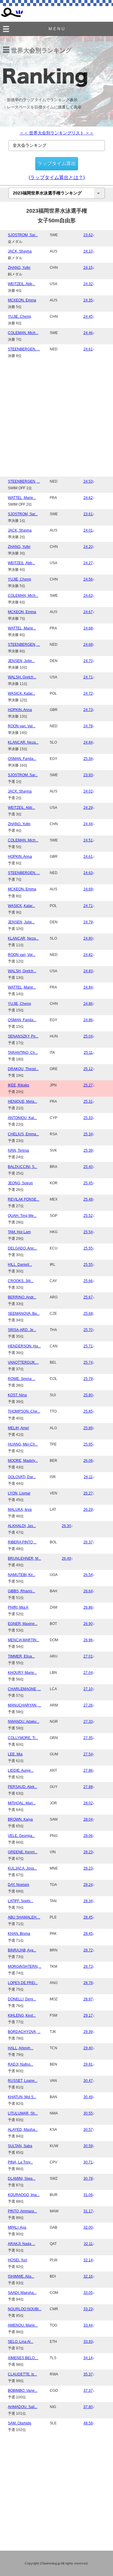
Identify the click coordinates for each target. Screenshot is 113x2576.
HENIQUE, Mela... (22, 1101)
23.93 (88, 775)
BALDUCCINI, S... (22, 1167)
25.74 (88, 1362)
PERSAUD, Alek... (22, 1787)
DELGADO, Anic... (22, 1248)
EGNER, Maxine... (23, 1624)
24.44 (88, 824)
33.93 (88, 2342)
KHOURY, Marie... (22, 1673)
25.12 (88, 1069)
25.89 (88, 1428)
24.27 (88, 563)
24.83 (88, 971)
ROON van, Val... (22, 726)
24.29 (88, 808)
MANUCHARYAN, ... (24, 1705)
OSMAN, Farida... (22, 759)
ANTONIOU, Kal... (22, 1118)
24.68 (88, 628)
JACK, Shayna (20, 251)
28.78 (88, 1983)
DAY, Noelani (19, 1885)
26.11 (88, 1477)
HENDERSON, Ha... (24, 1346)
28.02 (88, 1803)
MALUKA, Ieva (20, 1510)
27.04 (88, 1673)
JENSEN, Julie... (21, 661)
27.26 (88, 1705)
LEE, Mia (15, 1754)
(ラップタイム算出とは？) (57, 177)
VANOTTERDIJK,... (23, 1362)
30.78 (88, 2179)
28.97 (88, 1999)
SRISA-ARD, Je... (22, 1330)
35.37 (88, 2374)
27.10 (88, 1689)
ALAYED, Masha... (23, 2130)
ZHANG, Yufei (19, 268)
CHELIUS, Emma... (23, 1134)
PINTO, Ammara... (22, 2211)
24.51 (88, 840)
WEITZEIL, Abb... (21, 284)
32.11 (88, 2244)
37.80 (88, 2407)
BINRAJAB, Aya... (22, 1950)
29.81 (88, 2064)
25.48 (88, 1199)
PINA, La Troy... (20, 2162)
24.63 (88, 596)
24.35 (88, 300)
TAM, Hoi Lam (19, 1232)
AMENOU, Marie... (23, 2325)
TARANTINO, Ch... (23, 1053)
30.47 (88, 2081)
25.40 (88, 1167)
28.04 (88, 1819)
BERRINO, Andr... (22, 1297)
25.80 (88, 1395)
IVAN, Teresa (18, 1150)
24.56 (88, 579)
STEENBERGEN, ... (24, 349)
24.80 (88, 938)
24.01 (88, 530)
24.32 (88, 284)
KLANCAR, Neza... (23, 742)
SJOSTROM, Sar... (23, 235)
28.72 (88, 1950)
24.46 (88, 333)
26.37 (88, 1542)
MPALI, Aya (17, 2227)
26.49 (66, 1558)
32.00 (88, 2227)
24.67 (88, 612)
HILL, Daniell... (20, 1265)
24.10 (88, 251)
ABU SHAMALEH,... (24, 1917)
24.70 (88, 661)
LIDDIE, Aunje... (21, 1770)
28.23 (88, 1852)
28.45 (88, 1917)
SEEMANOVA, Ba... (24, 1314)
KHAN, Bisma (19, 1934)
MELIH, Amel (18, 1428)
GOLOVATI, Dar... (22, 1477)
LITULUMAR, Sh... (23, 2113)
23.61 (88, 514)
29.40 (88, 2048)
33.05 (88, 2293)
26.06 (88, 1461)
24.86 (88, 1004)
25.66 (88, 1281)
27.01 (88, 1656)
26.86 (88, 1607)
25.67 (88, 1297)
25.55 (88, 1248)
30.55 (88, 2113)
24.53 (88, 481)
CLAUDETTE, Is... (22, 2374)
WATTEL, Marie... (22, 498)
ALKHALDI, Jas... (22, 1526)
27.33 (88, 1722)
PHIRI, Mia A (18, 1607)
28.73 (88, 1967)
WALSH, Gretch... (22, 677)
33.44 (88, 2325)
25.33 (88, 1118)
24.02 (88, 791)
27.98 (88, 1787)
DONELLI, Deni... (22, 1999)
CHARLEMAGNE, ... (24, 1689)
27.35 (88, 1738)
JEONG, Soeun (20, 1183)
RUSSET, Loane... (23, 2081)
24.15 (88, 268)
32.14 (88, 2260)
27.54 (88, 1754)
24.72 (88, 693)
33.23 (88, 2309)
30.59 (88, 2146)
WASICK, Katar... (21, 693)
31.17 (88, 2211)
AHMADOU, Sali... (23, 2407)
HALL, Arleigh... (20, 2048)
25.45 (88, 1183)
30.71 (88, 2162)
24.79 (88, 922)
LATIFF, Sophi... (20, 1901)
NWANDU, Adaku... (24, 1722)
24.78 (88, 726)
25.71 (88, 1346)
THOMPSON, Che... (24, 1411)
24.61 (88, 349)
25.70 (88, 1330)
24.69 (88, 889)
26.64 (88, 1591)
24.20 (88, 547)
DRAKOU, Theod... (23, 1069)
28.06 (88, 1836)
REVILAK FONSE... (24, 1199)
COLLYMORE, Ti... (23, 1738)
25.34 (88, 759)
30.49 (88, 2097)
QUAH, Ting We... (22, 1216)
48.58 (88, 2423)
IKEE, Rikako (19, 1085)
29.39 (88, 2032)
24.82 (88, 955)
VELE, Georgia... (21, 1836)
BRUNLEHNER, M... (24, 1558)
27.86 (88, 1770)
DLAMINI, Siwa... (22, 2179)
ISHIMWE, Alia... (21, 2276)
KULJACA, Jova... (22, 1868)
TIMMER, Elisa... (21, 1656)
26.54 (88, 1575)
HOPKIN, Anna (20, 710)
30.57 (88, 2130)
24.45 (88, 317)
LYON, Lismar (19, 1493)
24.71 (88, 677)
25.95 (88, 1444)
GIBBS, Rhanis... (21, 1591)
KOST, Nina (17, 1395)
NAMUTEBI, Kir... (22, 1575)
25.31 (88, 1101)
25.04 (88, 1036)
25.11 (88, 1053)
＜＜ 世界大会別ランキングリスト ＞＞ (57, 133)
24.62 (88, 498)
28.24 (88, 1885)
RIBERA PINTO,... (22, 1542)
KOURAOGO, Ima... (24, 2195)
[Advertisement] (56, 417)
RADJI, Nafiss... (20, 2064)
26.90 (88, 1624)
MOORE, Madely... (23, 1461)
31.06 (88, 2195)
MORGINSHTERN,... (25, 1967)
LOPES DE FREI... (23, 1983)
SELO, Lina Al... (20, 2342)
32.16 (88, 2276)
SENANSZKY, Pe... (23, 1036)
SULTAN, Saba (20, 2146)
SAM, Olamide (20, 2423)
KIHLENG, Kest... (22, 2015)
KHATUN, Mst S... (22, 2097)
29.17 (88, 2015)
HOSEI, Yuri (17, 2260)
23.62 (88, 235)
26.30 (66, 1526)
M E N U (56, 29)
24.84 (88, 742)
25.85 (88, 1411)
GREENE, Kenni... (23, 1852)
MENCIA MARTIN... (24, 1640)
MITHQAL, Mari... (22, 1803)
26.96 (88, 1640)
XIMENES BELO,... (23, 2358)
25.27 (88, 1085)
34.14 (88, 2358)
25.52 (88, 1216)
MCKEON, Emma (22, 300)
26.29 (88, 1510)
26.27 (88, 1493)
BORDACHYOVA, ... (24, 2032)
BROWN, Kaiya (20, 1819)
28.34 (88, 1901)
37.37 (88, 2391)
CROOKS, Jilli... (21, 1281)
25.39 (88, 1150)
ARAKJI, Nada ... (21, 2244)
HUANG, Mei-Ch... (23, 1444)
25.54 (88, 1232)
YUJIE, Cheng (19, 317)
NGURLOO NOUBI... (25, 2309)
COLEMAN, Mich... (23, 333)
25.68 (88, 1314)
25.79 (88, 1379)
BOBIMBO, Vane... (23, 2391)
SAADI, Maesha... (22, 2293)
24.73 (88, 710)
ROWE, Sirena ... (22, 1379)
